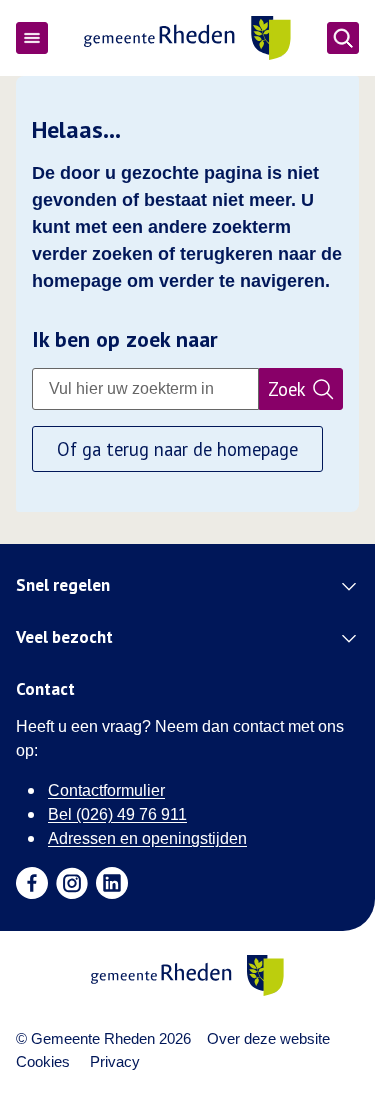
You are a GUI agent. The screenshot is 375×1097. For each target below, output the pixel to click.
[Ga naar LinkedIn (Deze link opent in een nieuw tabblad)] (112, 883)
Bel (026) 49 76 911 (117, 814)
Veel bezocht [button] (64, 638)
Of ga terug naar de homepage (177, 449)
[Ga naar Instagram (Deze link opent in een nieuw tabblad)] (72, 883)
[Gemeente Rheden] (187, 38)
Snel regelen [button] (63, 586)
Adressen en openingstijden (147, 838)
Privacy (115, 1061)
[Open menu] (32, 38)
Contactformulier (106, 790)
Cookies (43, 1061)
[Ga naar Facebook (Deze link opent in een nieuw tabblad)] (32, 883)
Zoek (287, 389)
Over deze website (268, 1038)
